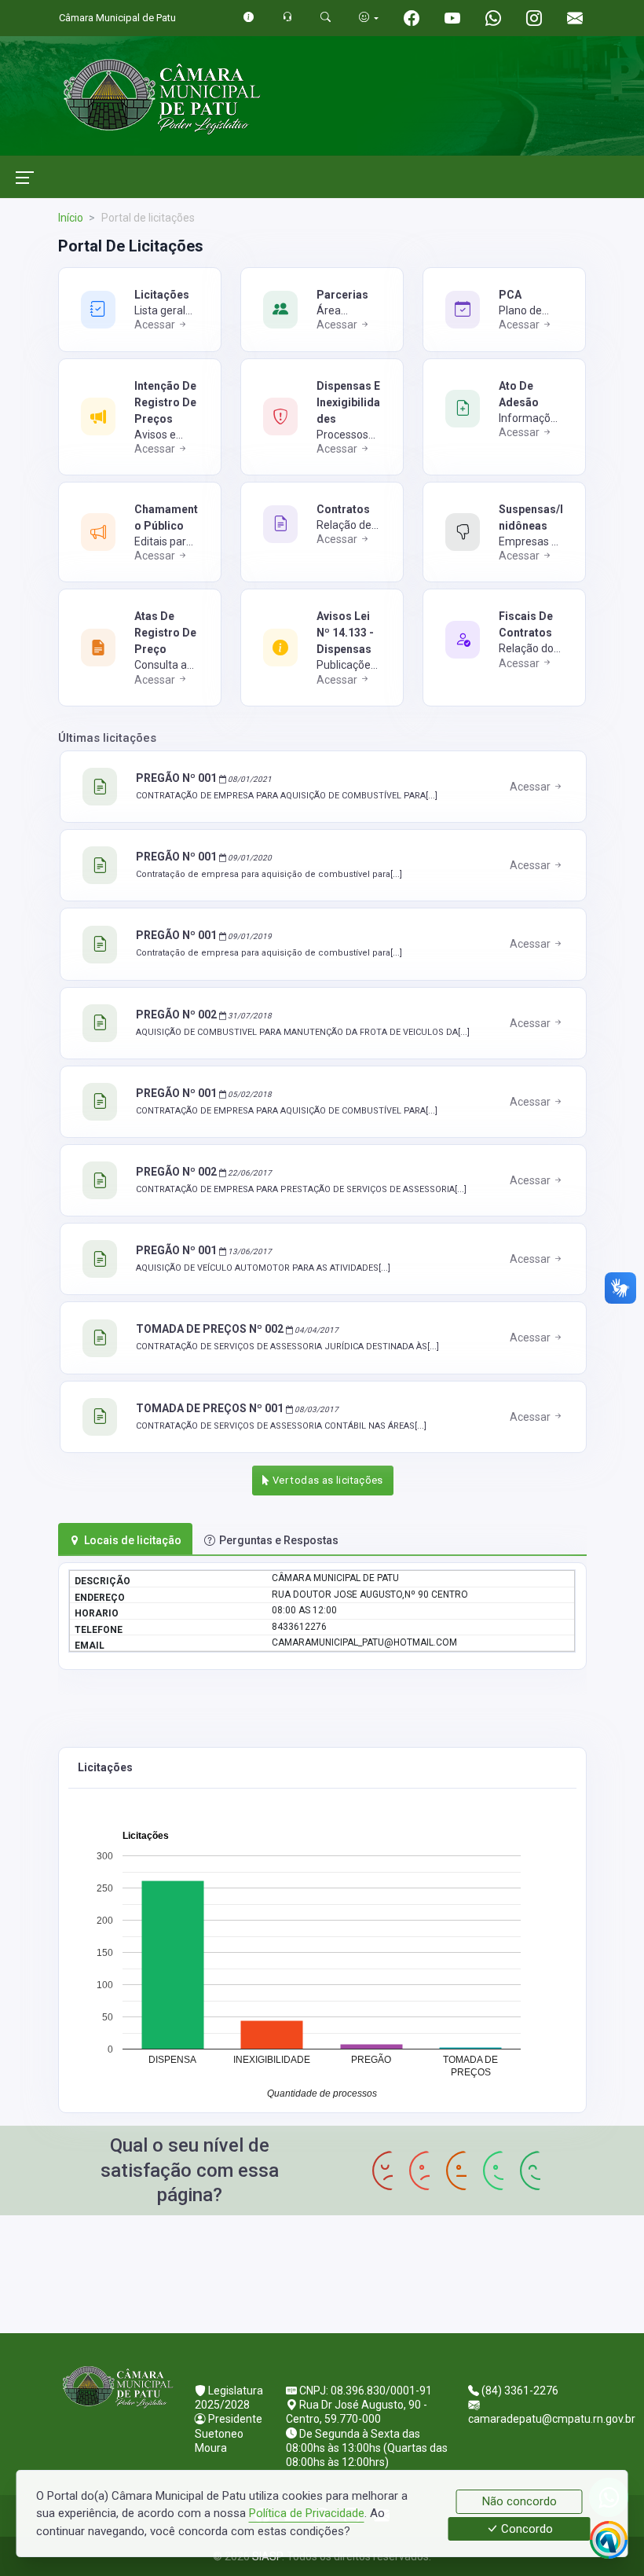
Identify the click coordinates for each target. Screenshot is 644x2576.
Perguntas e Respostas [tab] (279, 1540)
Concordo (525, 2529)
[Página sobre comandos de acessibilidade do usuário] (369, 18)
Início (71, 218)
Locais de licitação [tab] (133, 1540)
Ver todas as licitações (327, 1480)
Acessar (156, 325)
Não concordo (520, 2501)
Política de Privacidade (307, 2513)
